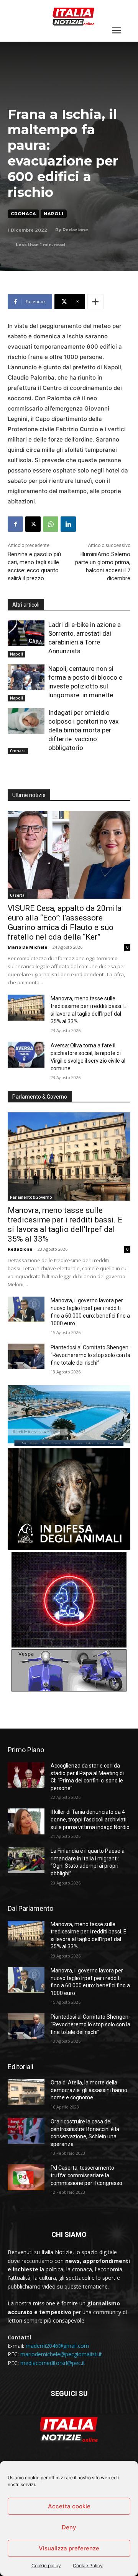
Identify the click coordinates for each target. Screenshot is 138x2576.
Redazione (75, 230)
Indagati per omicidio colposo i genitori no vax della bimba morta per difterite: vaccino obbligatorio (83, 730)
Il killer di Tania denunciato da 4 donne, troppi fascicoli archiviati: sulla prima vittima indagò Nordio (90, 1819)
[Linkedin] (68, 524)
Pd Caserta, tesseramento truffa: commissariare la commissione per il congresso (86, 2175)
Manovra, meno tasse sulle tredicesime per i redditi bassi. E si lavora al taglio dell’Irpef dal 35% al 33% (65, 1225)
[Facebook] (15, 524)
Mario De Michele (27, 947)
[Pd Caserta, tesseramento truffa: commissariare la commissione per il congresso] (26, 2177)
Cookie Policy (88, 2565)
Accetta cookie (69, 2506)
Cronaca (23, 214)
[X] (33, 524)
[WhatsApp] (51, 524)
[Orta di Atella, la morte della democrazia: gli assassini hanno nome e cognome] (26, 2092)
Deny (69, 2527)
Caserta (17, 895)
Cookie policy (46, 2565)
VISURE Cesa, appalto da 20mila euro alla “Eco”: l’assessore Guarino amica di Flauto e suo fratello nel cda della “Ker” (65, 923)
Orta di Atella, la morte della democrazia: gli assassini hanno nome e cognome (89, 2090)
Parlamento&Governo (31, 1197)
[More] (95, 302)
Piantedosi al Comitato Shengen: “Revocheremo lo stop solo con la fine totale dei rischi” (90, 1355)
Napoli (54, 214)
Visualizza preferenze (69, 2548)
